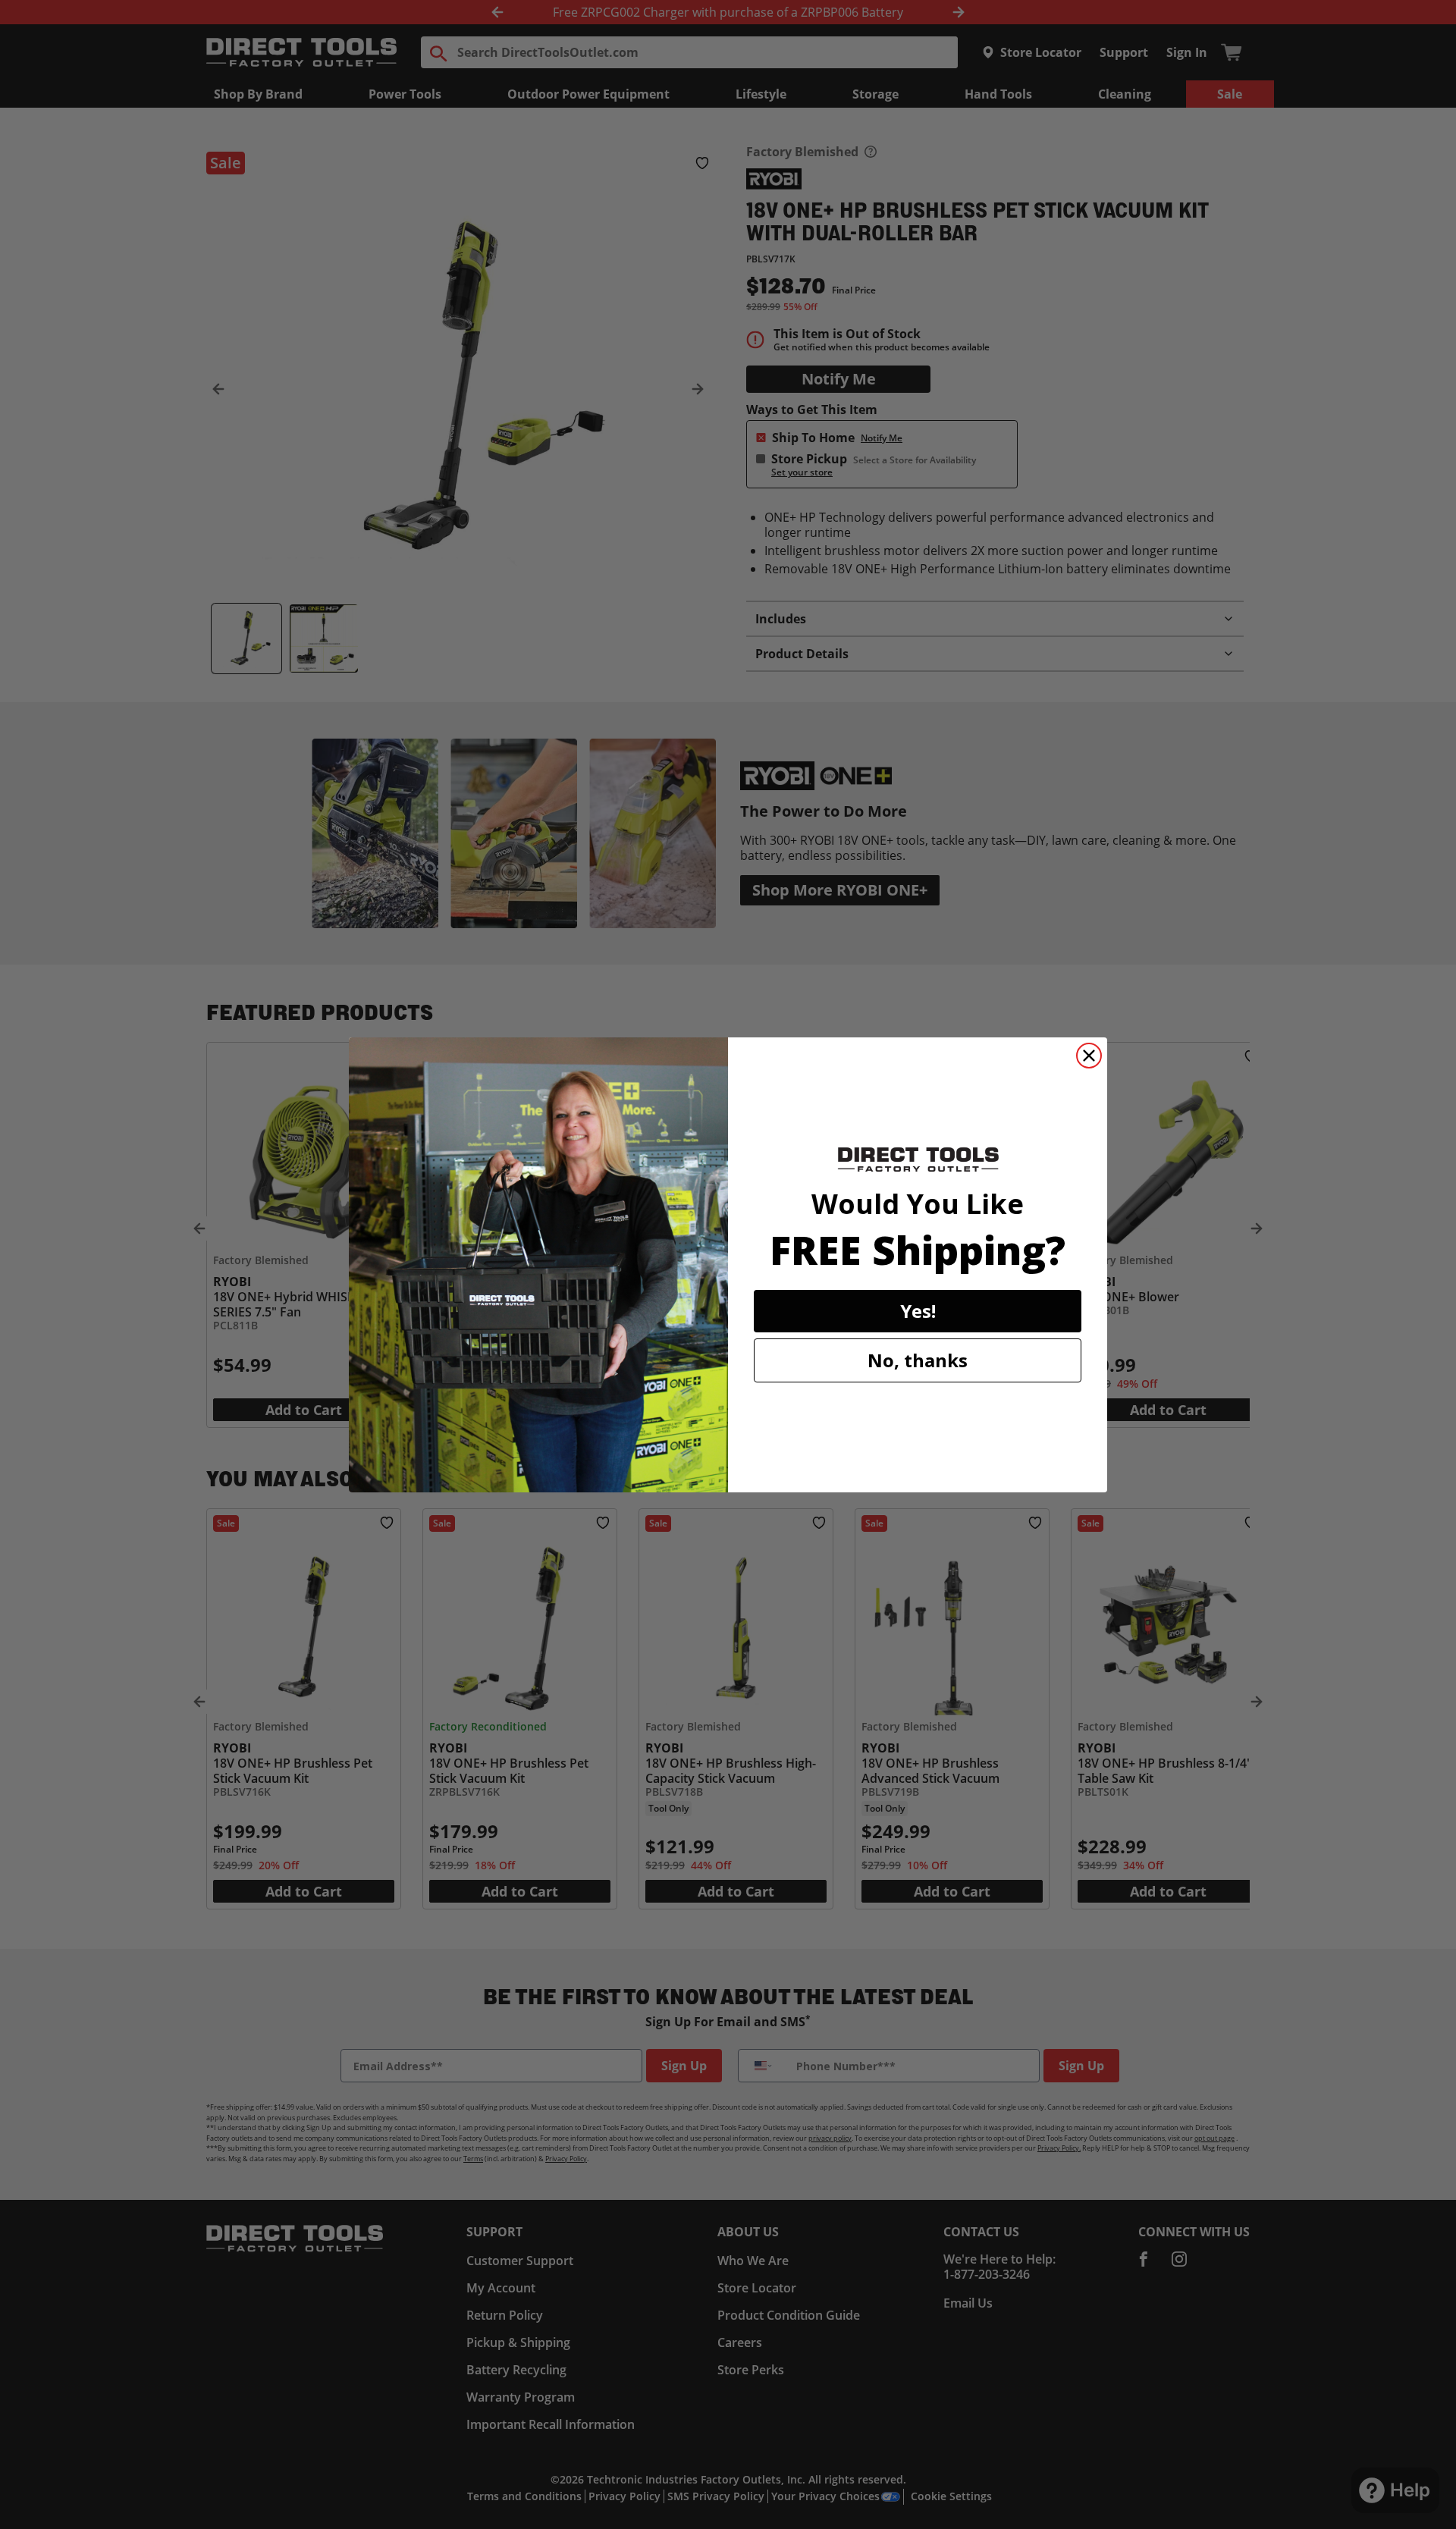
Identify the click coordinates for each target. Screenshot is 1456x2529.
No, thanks (918, 1360)
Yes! (918, 1311)
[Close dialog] (1089, 1056)
